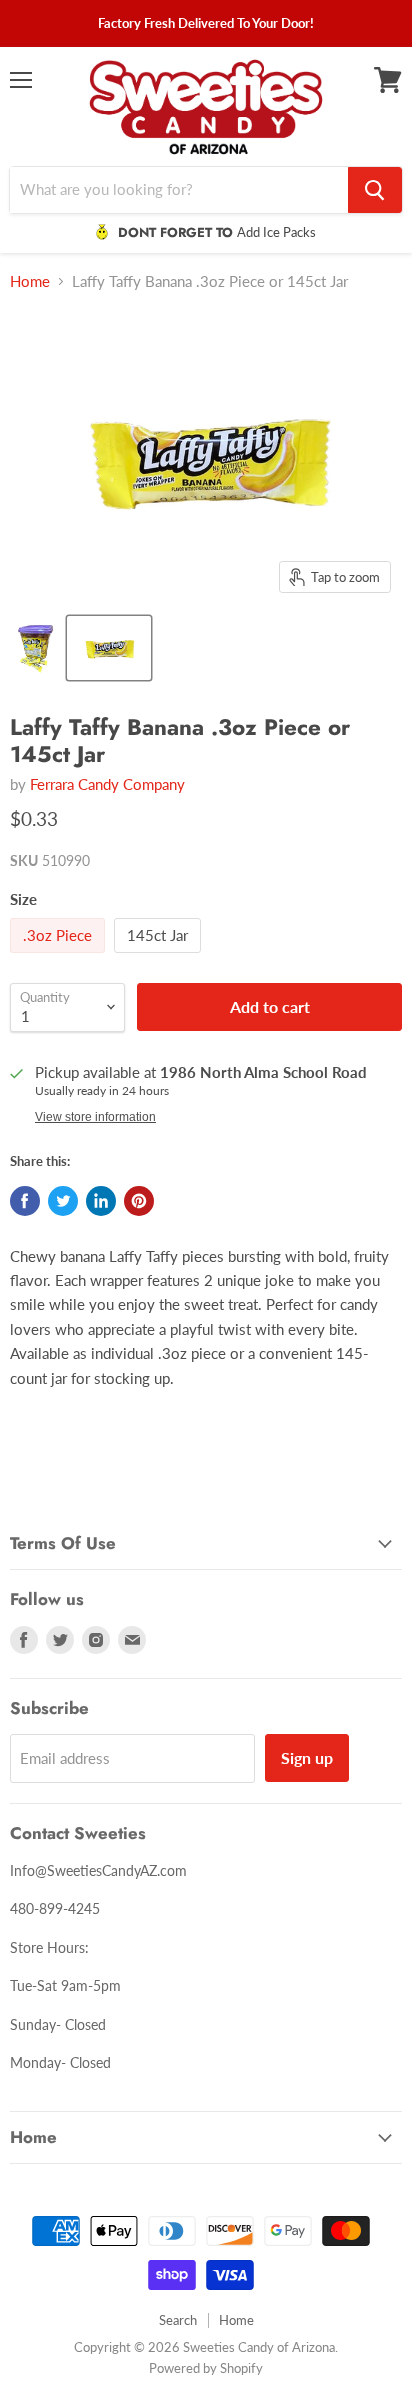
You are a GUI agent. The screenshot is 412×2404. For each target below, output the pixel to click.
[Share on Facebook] (25, 1201)
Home (30, 281)
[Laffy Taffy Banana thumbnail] (36, 648)
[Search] (375, 190)
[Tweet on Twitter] (63, 1201)
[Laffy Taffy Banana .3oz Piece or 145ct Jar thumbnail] (109, 648)
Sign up (307, 1757)
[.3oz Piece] (60, 957)
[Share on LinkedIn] (101, 1201)
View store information (95, 1117)
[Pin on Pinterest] (139, 1201)
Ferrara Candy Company (107, 784)
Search (178, 2320)
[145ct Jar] (160, 957)
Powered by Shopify (206, 2368)
